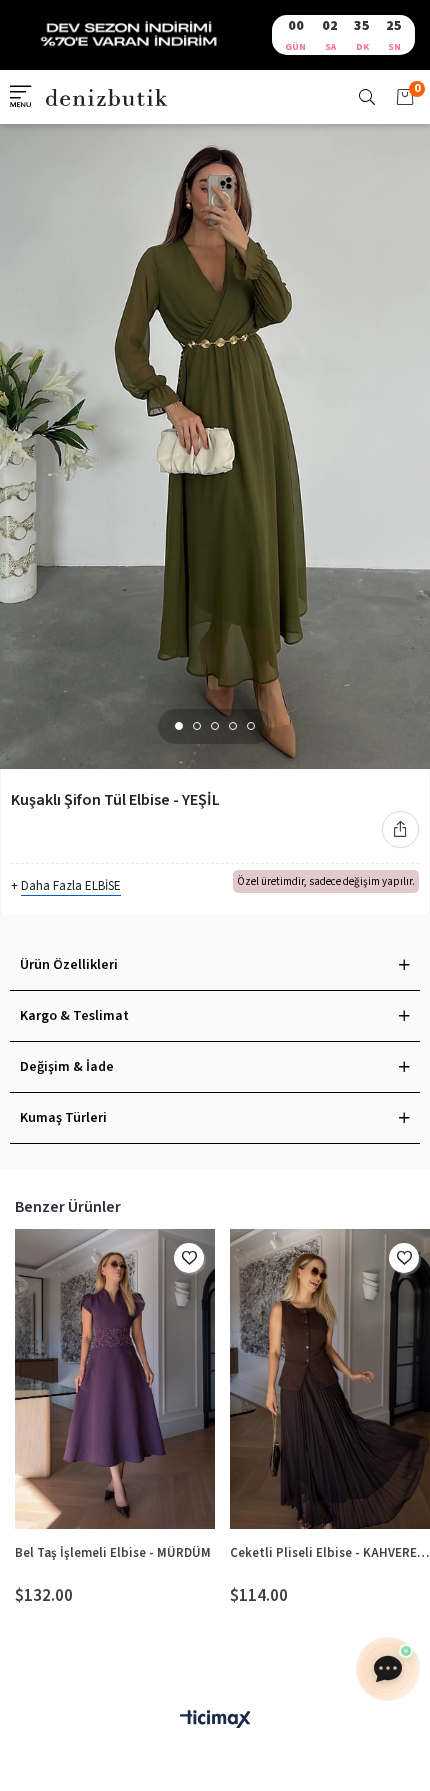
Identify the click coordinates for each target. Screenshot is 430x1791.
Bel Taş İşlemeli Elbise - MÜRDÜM (113, 1553)
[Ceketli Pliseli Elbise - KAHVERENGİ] (330, 1379)
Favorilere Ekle (189, 1258)
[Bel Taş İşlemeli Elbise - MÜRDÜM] (115, 1379)
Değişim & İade (67, 1067)
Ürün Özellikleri (69, 965)
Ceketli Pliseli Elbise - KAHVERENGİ (330, 1553)
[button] (179, 726)
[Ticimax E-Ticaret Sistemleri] (215, 1720)
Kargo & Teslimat (74, 1016)
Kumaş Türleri (63, 1118)
